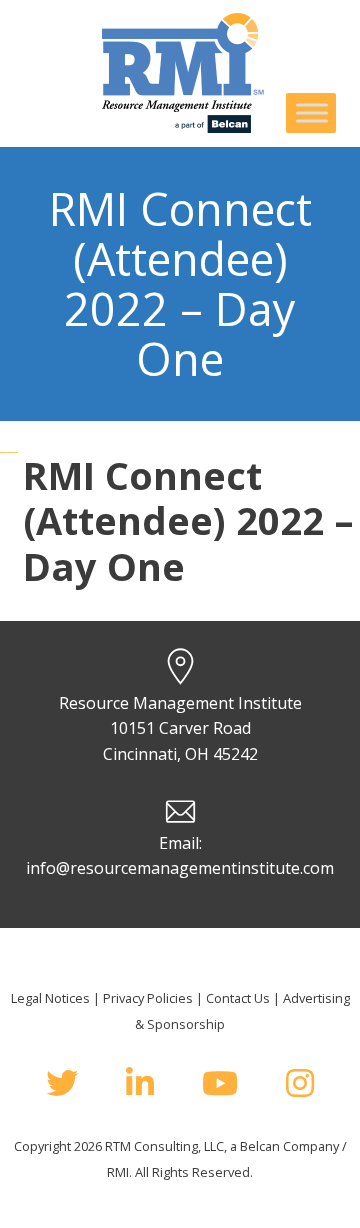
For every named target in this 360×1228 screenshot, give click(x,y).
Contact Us (238, 998)
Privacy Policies (148, 998)
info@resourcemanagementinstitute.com (180, 868)
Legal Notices (50, 998)
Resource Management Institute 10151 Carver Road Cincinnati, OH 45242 (180, 728)
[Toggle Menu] (312, 112)
